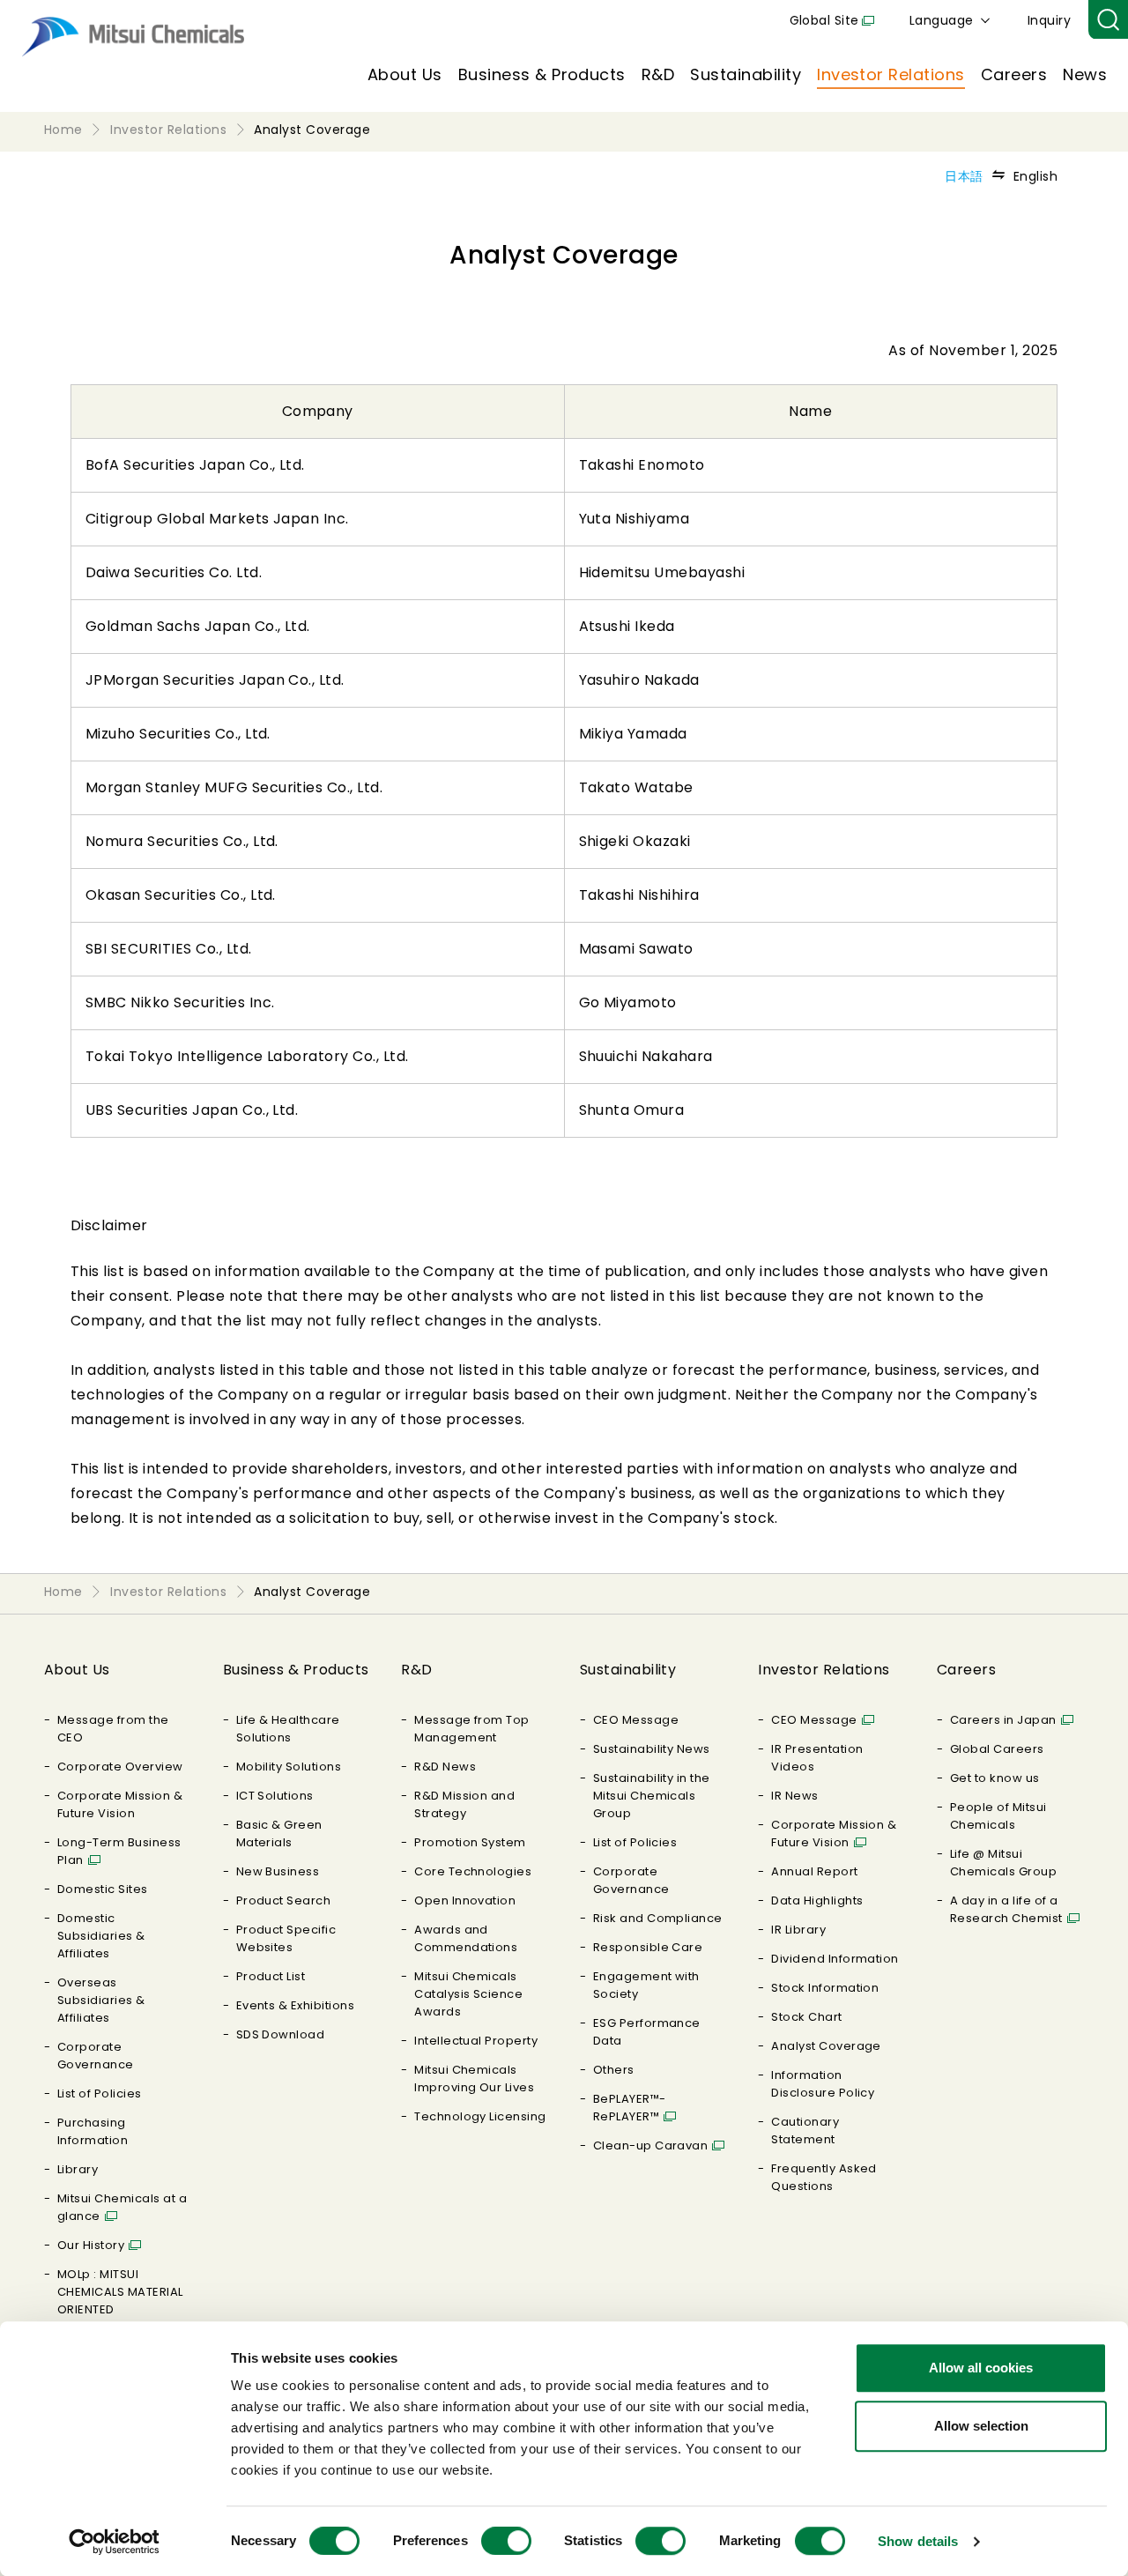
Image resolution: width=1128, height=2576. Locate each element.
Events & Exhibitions (296, 2005)
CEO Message (636, 1720)
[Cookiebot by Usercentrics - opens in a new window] (114, 2542)
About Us (405, 74)
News (1085, 74)
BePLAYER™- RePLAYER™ (630, 2108)
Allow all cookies (981, 2368)
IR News (794, 1796)
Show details (918, 2541)
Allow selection (981, 2426)
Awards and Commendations (466, 1938)
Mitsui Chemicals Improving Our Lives (474, 2079)
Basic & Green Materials (279, 1834)
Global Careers (997, 1749)
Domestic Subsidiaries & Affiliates (101, 1936)
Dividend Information (835, 1959)
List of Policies (100, 2093)
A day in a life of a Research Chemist (1006, 1909)
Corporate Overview (120, 1767)
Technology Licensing (480, 2116)
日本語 (964, 176)
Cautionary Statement (805, 2131)
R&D (658, 74)
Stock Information (825, 1988)
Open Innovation (465, 1900)
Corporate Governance (96, 2056)
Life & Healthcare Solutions (288, 1729)
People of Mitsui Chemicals (998, 1816)
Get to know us (995, 1778)
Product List (271, 1976)
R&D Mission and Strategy (464, 1804)
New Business (278, 1871)
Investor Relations (891, 74)
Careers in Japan (1003, 1720)
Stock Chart (806, 2017)
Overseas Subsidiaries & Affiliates (101, 2000)
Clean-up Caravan (651, 2145)
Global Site (824, 20)
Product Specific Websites (286, 1938)
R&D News (445, 1767)
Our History (91, 2245)
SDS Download (281, 2034)
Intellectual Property (476, 2041)
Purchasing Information (93, 2131)
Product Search (284, 1900)
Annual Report (814, 1871)
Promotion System (470, 1842)
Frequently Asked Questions (824, 2177)
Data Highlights (817, 1900)
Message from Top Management (472, 1729)
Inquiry (1049, 20)
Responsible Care (648, 1947)
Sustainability (746, 74)
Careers (1014, 74)
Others (614, 2070)
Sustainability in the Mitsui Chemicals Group (652, 1796)
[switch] (506, 2541)
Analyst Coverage (826, 2046)
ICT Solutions (275, 1796)
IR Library (798, 1930)
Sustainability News (652, 1749)
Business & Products (542, 74)
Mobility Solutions (289, 1767)
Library (78, 2169)
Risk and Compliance (658, 1918)
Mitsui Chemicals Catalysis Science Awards (468, 1994)
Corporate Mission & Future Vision (120, 1804)
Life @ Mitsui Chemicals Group (1003, 1863)
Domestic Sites (103, 1889)
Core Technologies (473, 1871)
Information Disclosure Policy (823, 2084)
